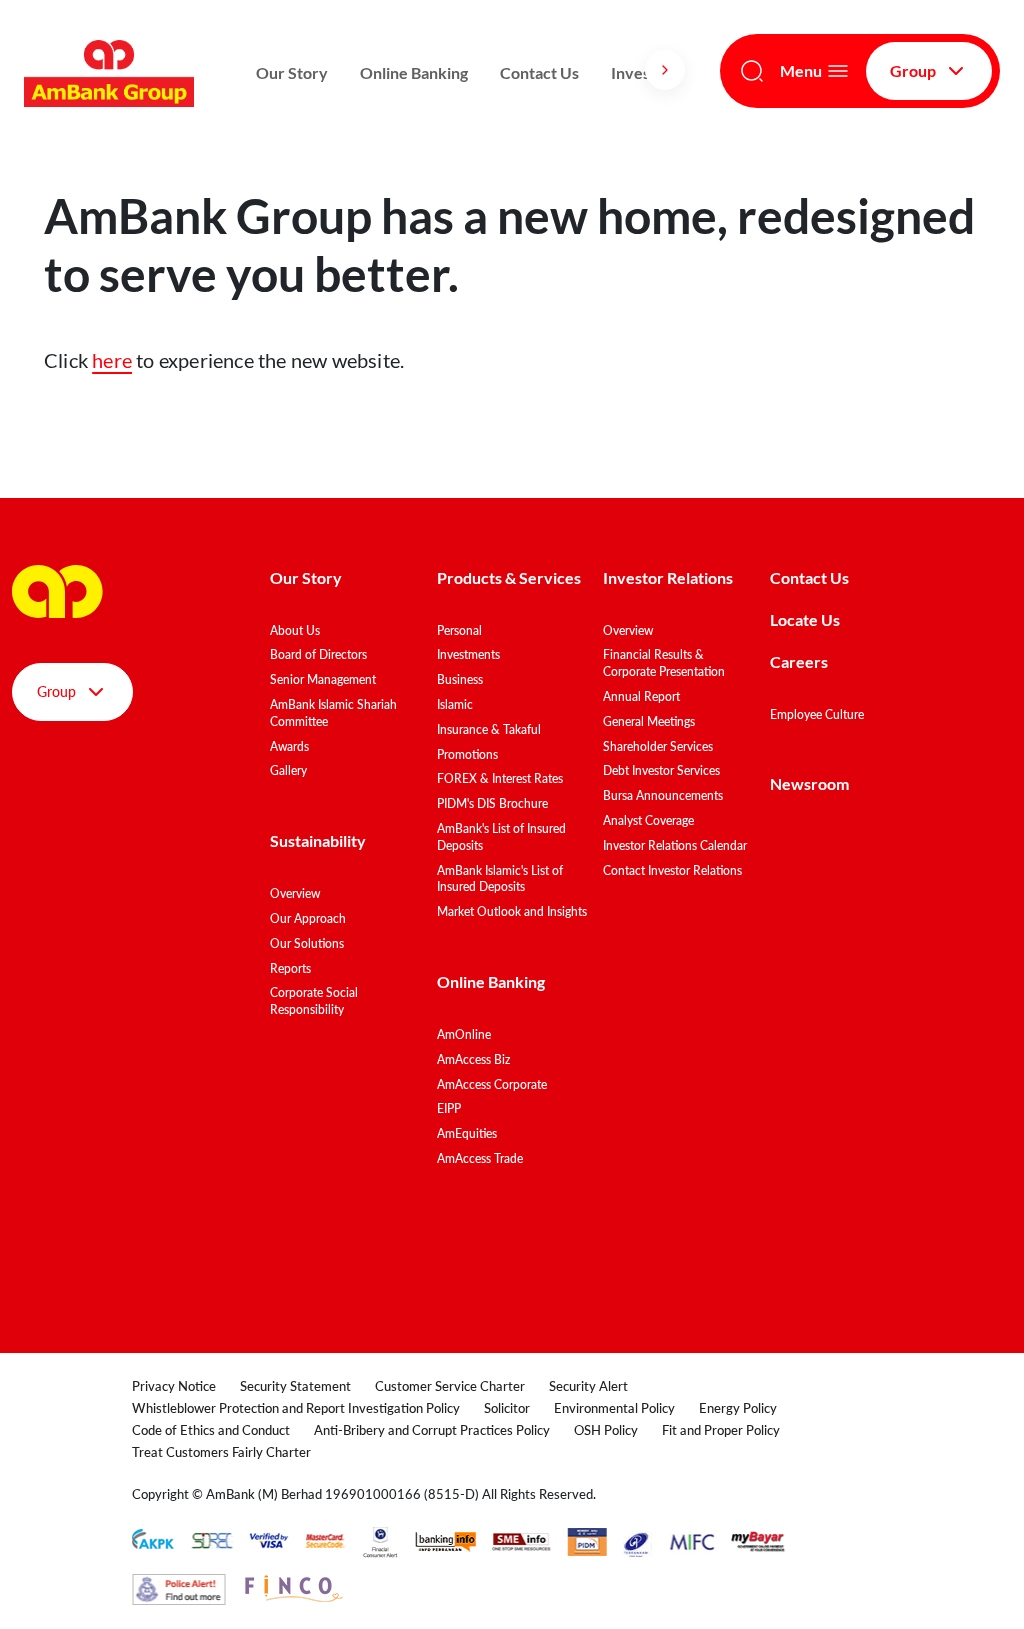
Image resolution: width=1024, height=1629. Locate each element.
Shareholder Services (658, 746)
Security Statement (295, 1386)
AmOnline (464, 1034)
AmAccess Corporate (492, 1084)
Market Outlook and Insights (512, 911)
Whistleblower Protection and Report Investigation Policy (296, 1408)
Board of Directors (318, 654)
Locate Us (805, 619)
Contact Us (539, 72)
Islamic (455, 704)
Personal (459, 630)
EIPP (449, 1108)
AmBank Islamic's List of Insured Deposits (500, 879)
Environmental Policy (614, 1408)
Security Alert (588, 1386)
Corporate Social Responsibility (314, 1001)
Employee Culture (817, 714)
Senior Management (323, 679)
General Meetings (649, 721)
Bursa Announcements (663, 795)
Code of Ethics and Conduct (211, 1430)
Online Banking (414, 72)
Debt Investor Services (661, 770)
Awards (289, 746)
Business (460, 679)
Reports (290, 968)
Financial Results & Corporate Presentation (664, 663)
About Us (295, 630)
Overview (295, 893)
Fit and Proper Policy (721, 1430)
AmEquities (467, 1133)
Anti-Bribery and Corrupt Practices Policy (432, 1430)
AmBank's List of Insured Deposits (501, 837)
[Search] (752, 71)
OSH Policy (606, 1430)
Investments (468, 654)
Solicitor (507, 1408)
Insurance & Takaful (489, 729)
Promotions (467, 754)
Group (913, 70)
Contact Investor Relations (672, 870)
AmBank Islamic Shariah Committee (333, 713)
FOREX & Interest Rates (500, 778)
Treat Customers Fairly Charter (221, 1452)
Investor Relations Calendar (675, 845)
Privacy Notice (174, 1386)
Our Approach (308, 918)
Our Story (292, 72)
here (112, 360)
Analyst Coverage (648, 820)
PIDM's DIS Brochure (492, 803)
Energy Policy (738, 1408)
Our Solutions (307, 943)
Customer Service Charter (450, 1386)
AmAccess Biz (473, 1059)
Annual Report (641, 696)
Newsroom (811, 783)
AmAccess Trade (480, 1158)
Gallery (288, 770)
